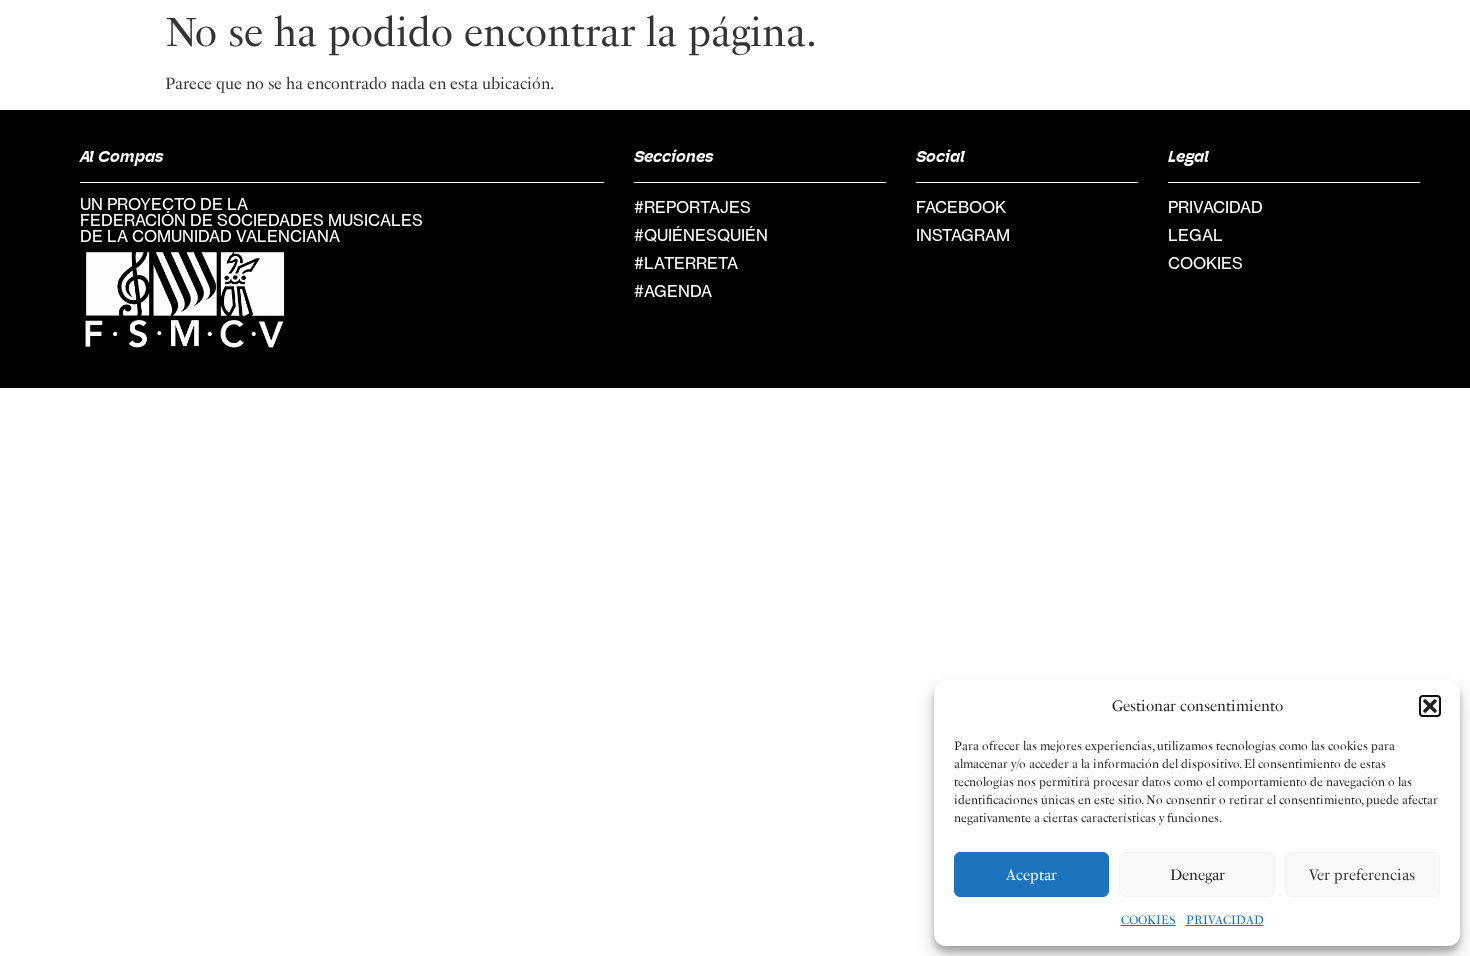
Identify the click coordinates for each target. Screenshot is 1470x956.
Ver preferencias (1362, 875)
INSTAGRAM (963, 235)
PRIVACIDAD (1225, 920)
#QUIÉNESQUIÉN (701, 235)
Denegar (1197, 875)
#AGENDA (673, 291)
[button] (1430, 706)
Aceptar (1031, 875)
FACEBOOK (961, 207)
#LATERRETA (686, 263)
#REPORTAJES (692, 207)
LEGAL (1195, 235)
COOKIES (1148, 920)
